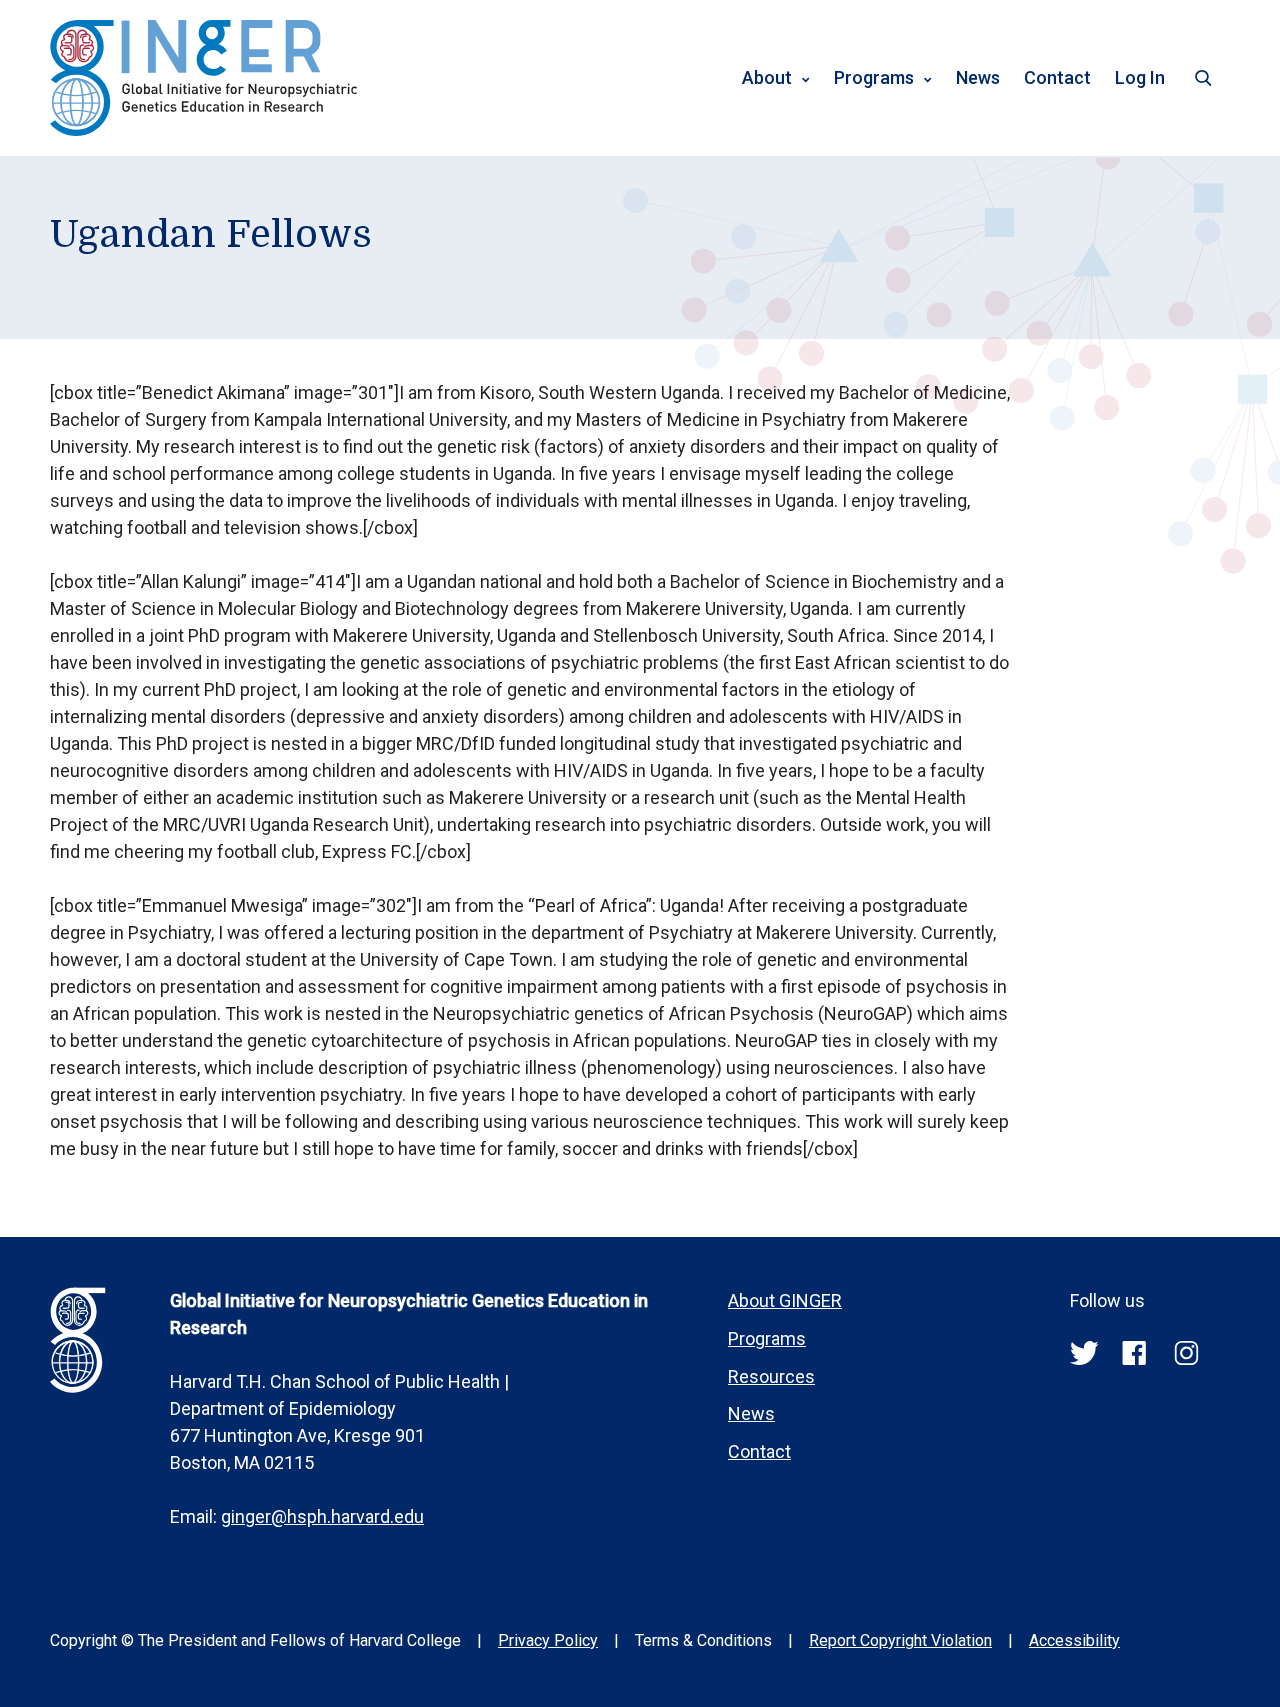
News (978, 77)
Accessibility (1074, 1640)
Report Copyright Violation (900, 1640)
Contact (1057, 77)
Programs (874, 77)
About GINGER (785, 1300)
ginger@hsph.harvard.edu (322, 1516)
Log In (1140, 77)
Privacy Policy (548, 1640)
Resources (771, 1376)
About (767, 77)
